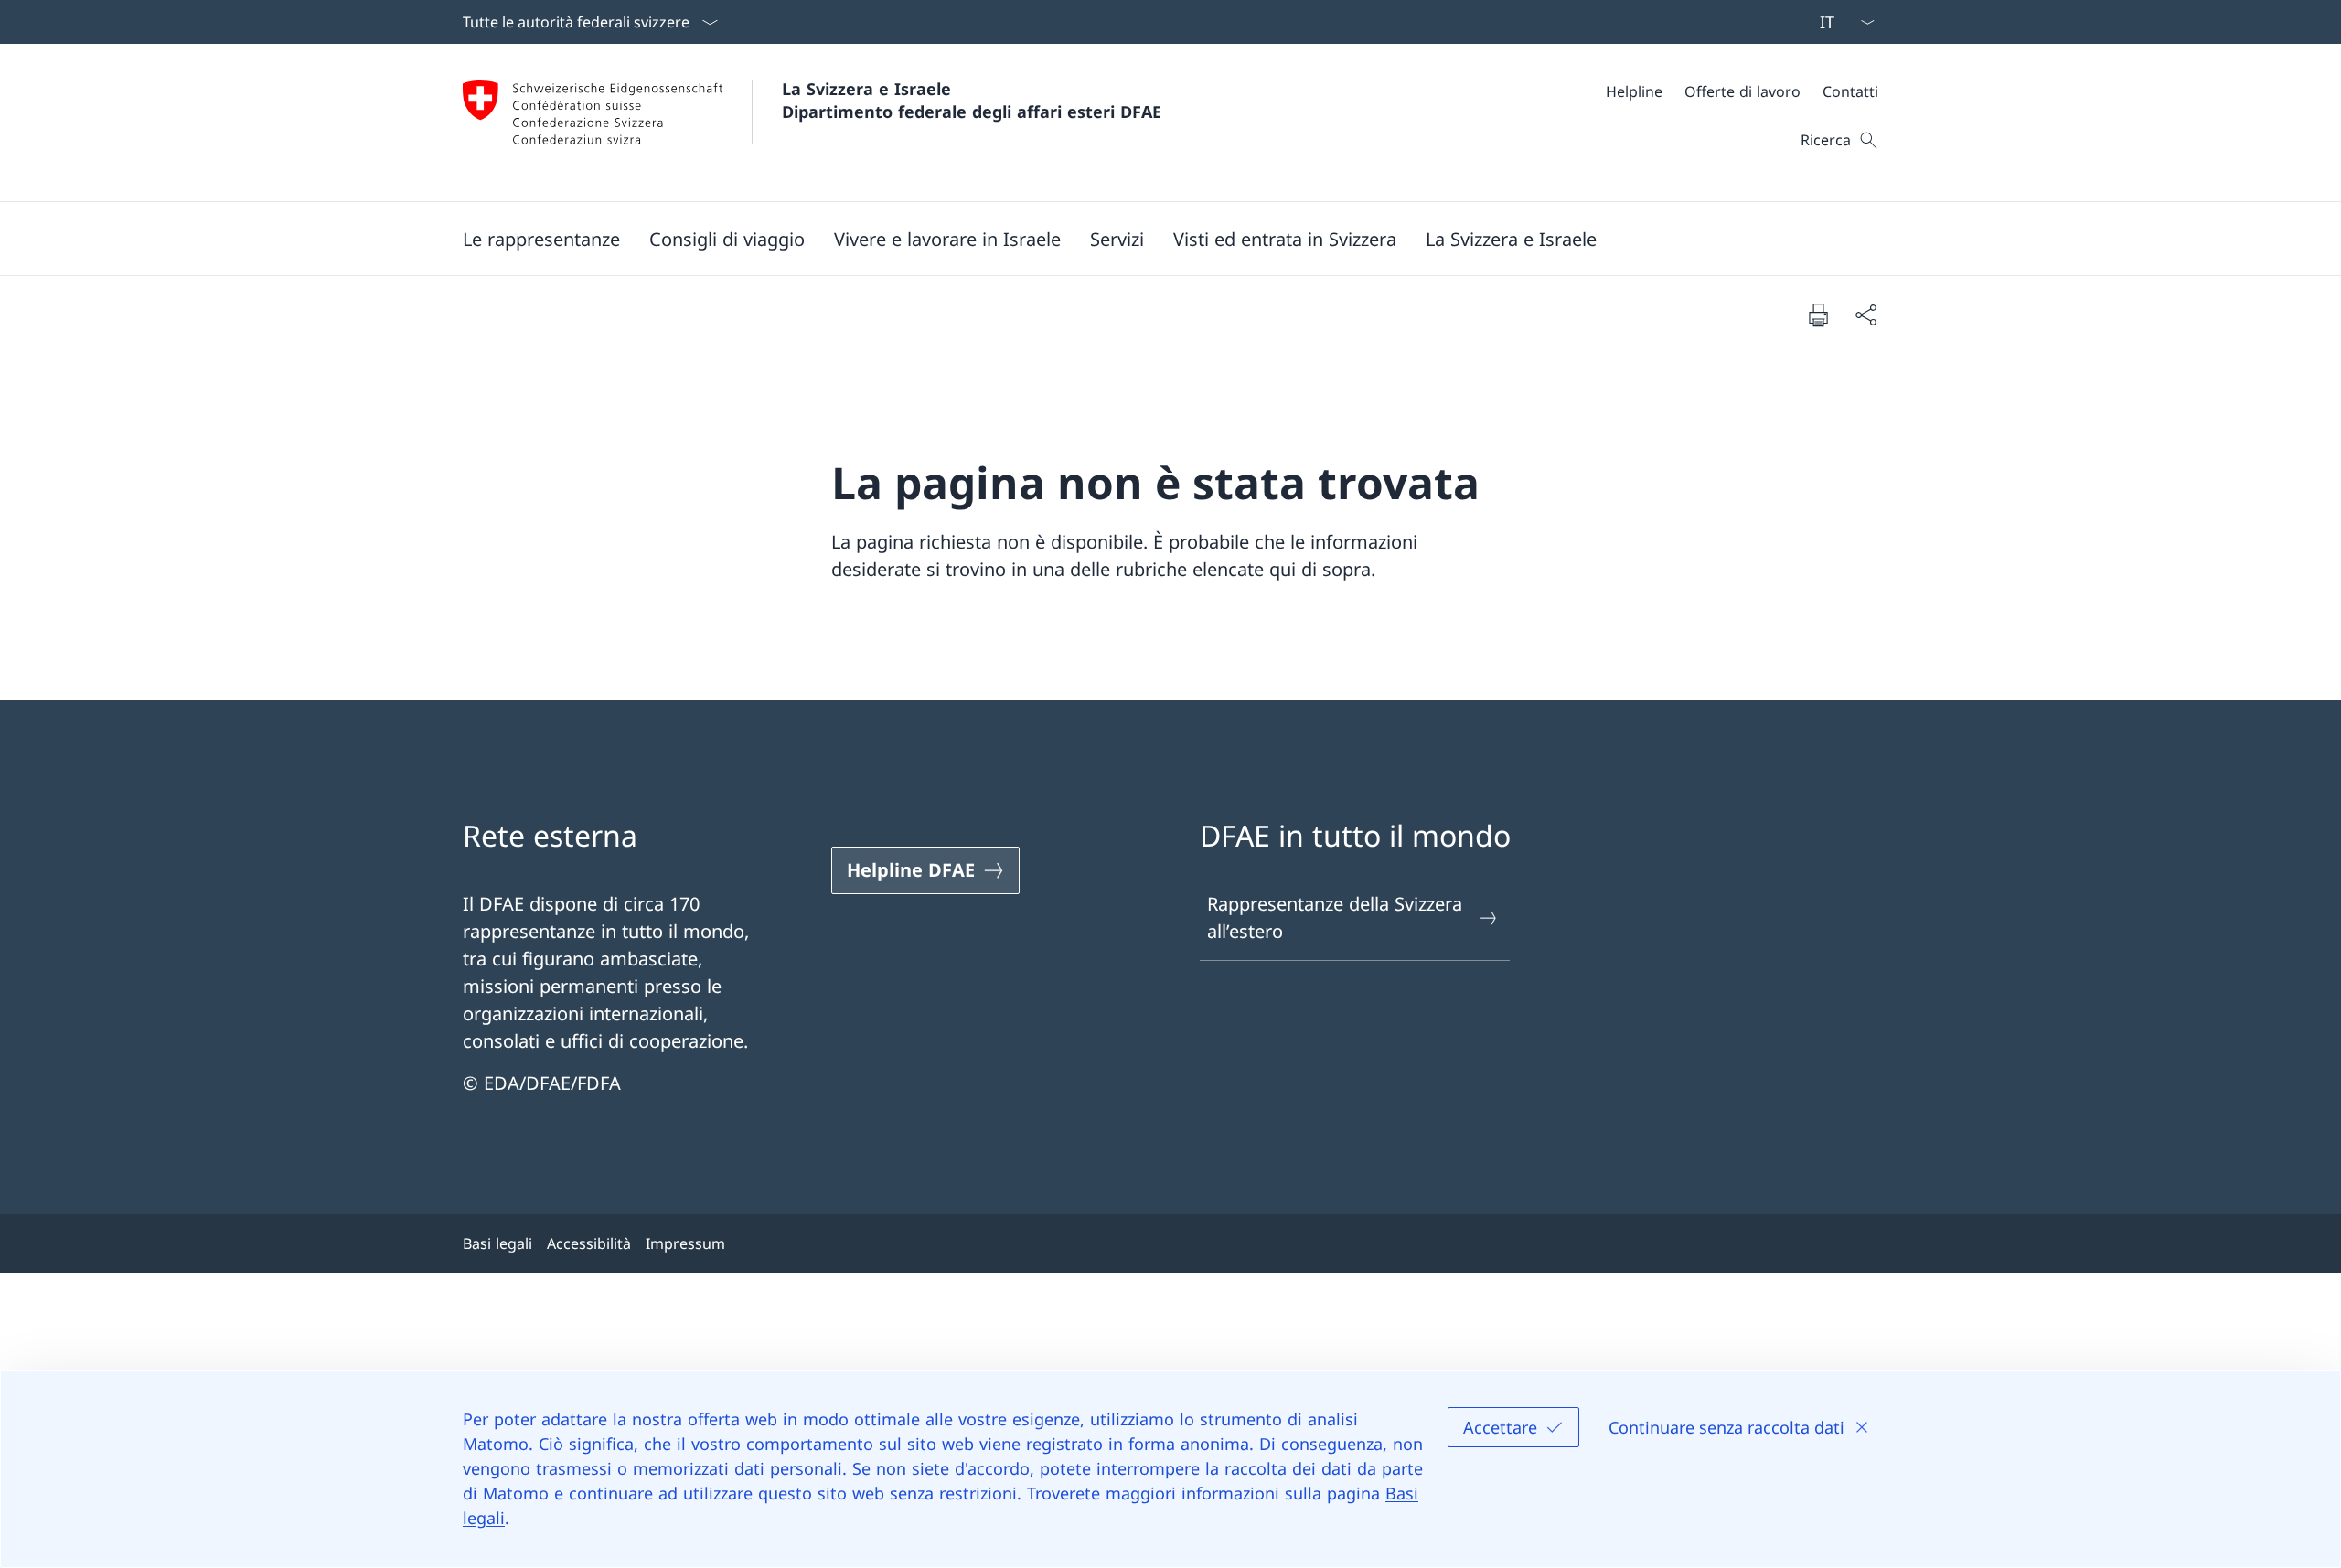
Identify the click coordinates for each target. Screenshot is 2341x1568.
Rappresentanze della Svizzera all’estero (1335, 917)
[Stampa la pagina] (1818, 315)
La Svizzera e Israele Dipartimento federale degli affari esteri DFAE (972, 100)
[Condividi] (1865, 315)
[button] (541, 239)
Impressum (685, 1243)
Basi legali (497, 1243)
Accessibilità (589, 1243)
